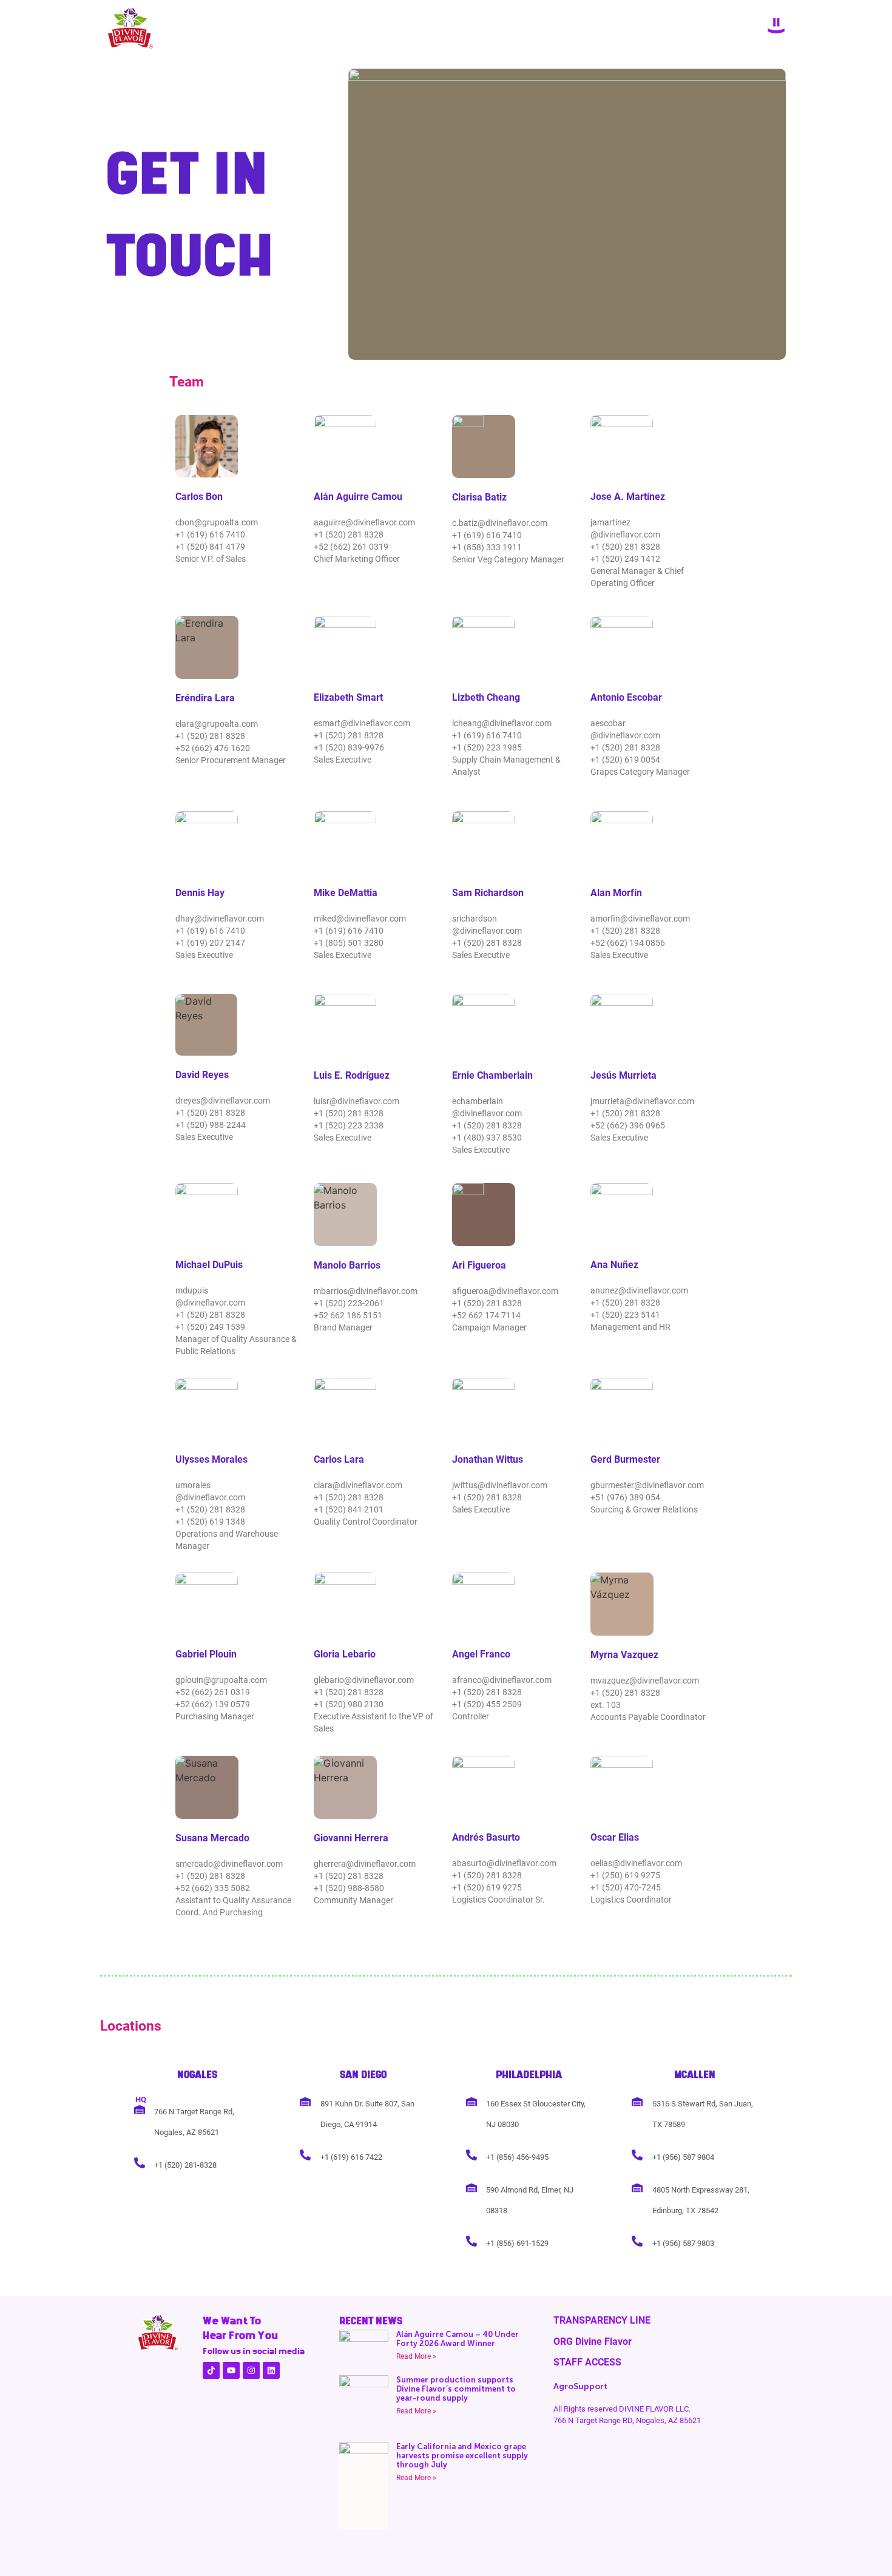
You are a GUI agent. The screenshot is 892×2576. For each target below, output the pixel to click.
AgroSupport (580, 2386)
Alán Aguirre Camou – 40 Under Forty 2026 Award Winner (458, 2339)
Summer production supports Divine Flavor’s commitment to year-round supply (456, 2389)
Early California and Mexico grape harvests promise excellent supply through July (462, 2456)
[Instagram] (251, 2370)
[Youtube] (231, 2370)
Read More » (416, 2356)
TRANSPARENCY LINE (602, 2320)
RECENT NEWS (371, 2321)
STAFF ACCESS (587, 2362)
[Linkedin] (271, 2370)
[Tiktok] (211, 2370)
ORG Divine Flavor (593, 2342)
